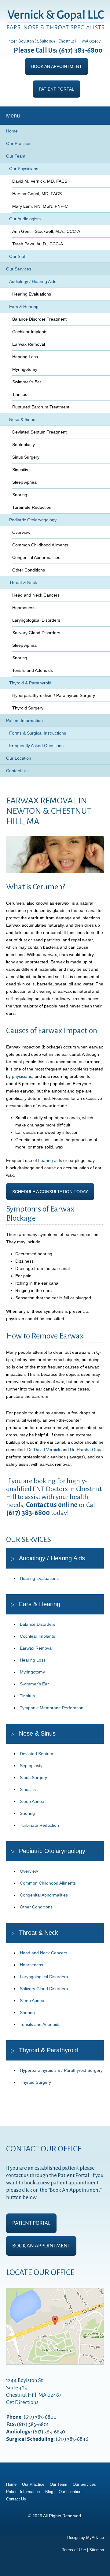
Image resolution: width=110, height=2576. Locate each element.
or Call (61, 1505)
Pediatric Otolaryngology (33, 520)
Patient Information (24, 720)
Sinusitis (20, 470)
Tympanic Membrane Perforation (52, 1708)
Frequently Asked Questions (36, 746)
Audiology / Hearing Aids (33, 281)
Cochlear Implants (30, 332)
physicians (22, 1076)
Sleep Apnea (24, 482)
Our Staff (18, 256)
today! (59, 1513)
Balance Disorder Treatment (39, 319)
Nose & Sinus (22, 419)
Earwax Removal (29, 344)
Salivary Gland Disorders (36, 633)
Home (12, 131)
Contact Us (17, 771)
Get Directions (22, 2402)
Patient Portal (57, 89)
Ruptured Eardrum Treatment (42, 409)
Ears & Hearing (24, 307)
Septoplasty (24, 445)
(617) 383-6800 (81, 50)
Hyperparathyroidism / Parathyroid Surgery (54, 695)
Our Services (19, 269)
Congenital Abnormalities (36, 557)
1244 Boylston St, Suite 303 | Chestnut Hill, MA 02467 (55, 41)
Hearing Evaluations (32, 294)
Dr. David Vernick (44, 1450)
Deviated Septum (37, 1754)
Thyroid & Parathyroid (30, 683)
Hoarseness (24, 608)
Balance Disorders (38, 1624)
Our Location (19, 758)
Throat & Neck (23, 583)
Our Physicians (24, 169)
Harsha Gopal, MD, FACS (37, 194)
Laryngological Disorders (36, 620)
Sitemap (97, 2550)
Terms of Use (74, 2550)
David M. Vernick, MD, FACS (40, 181)
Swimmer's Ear (27, 382)
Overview (21, 532)
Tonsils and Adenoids (33, 670)
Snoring (20, 495)
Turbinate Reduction (32, 507)
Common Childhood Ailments (40, 545)
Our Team (16, 156)
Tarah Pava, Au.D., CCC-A (38, 244)
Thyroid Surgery (28, 708)
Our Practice (18, 143)
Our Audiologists (25, 219)
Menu (13, 116)
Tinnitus (20, 394)
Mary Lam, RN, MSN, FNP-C (40, 206)
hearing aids (50, 1160)
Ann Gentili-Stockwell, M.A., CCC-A (46, 231)
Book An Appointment (57, 66)
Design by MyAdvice (86, 2538)
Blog (49, 2492)
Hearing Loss (25, 357)
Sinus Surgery (26, 457)
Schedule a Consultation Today (50, 1192)
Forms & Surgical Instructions (38, 733)
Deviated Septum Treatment (39, 432)
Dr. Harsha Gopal (87, 1450)
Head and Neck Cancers (36, 595)
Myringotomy (25, 369)
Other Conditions (29, 570)
